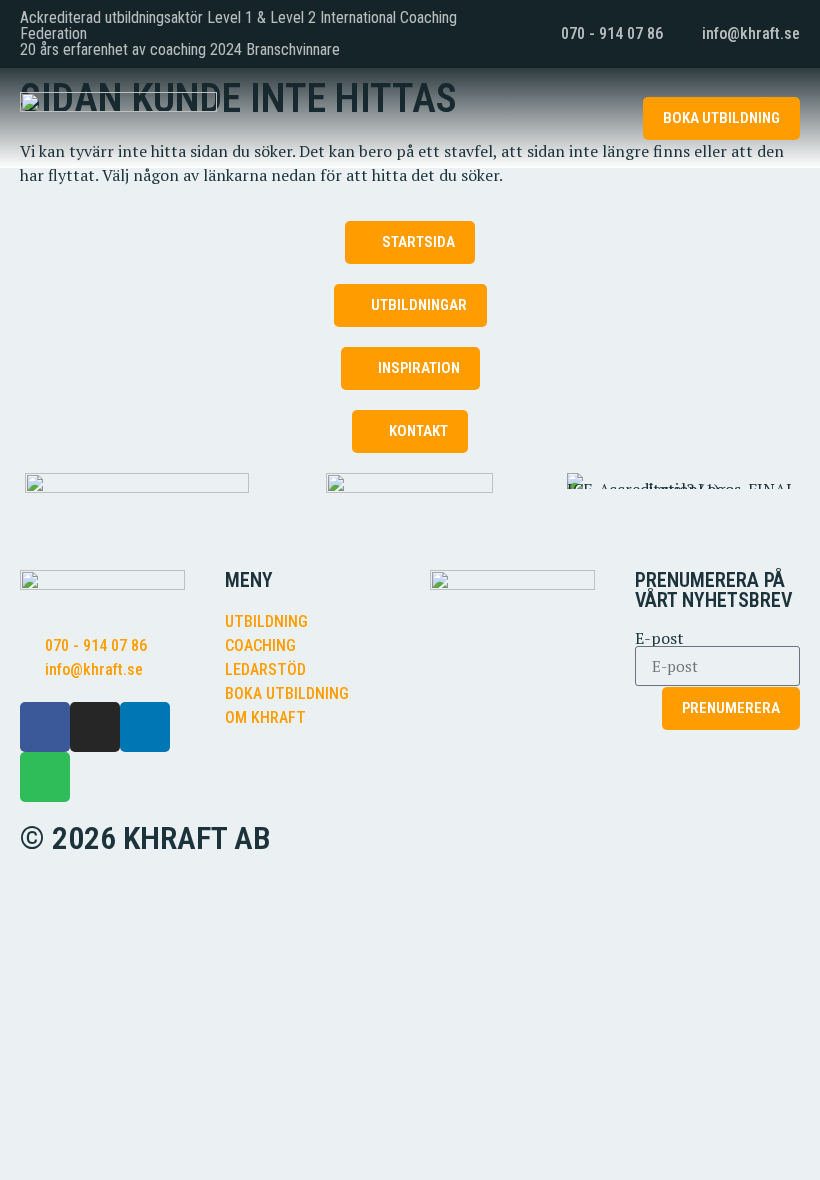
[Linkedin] (145, 727)
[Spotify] (45, 777)
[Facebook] (45, 727)
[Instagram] (95, 727)
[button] (597, 118)
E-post (659, 638)
